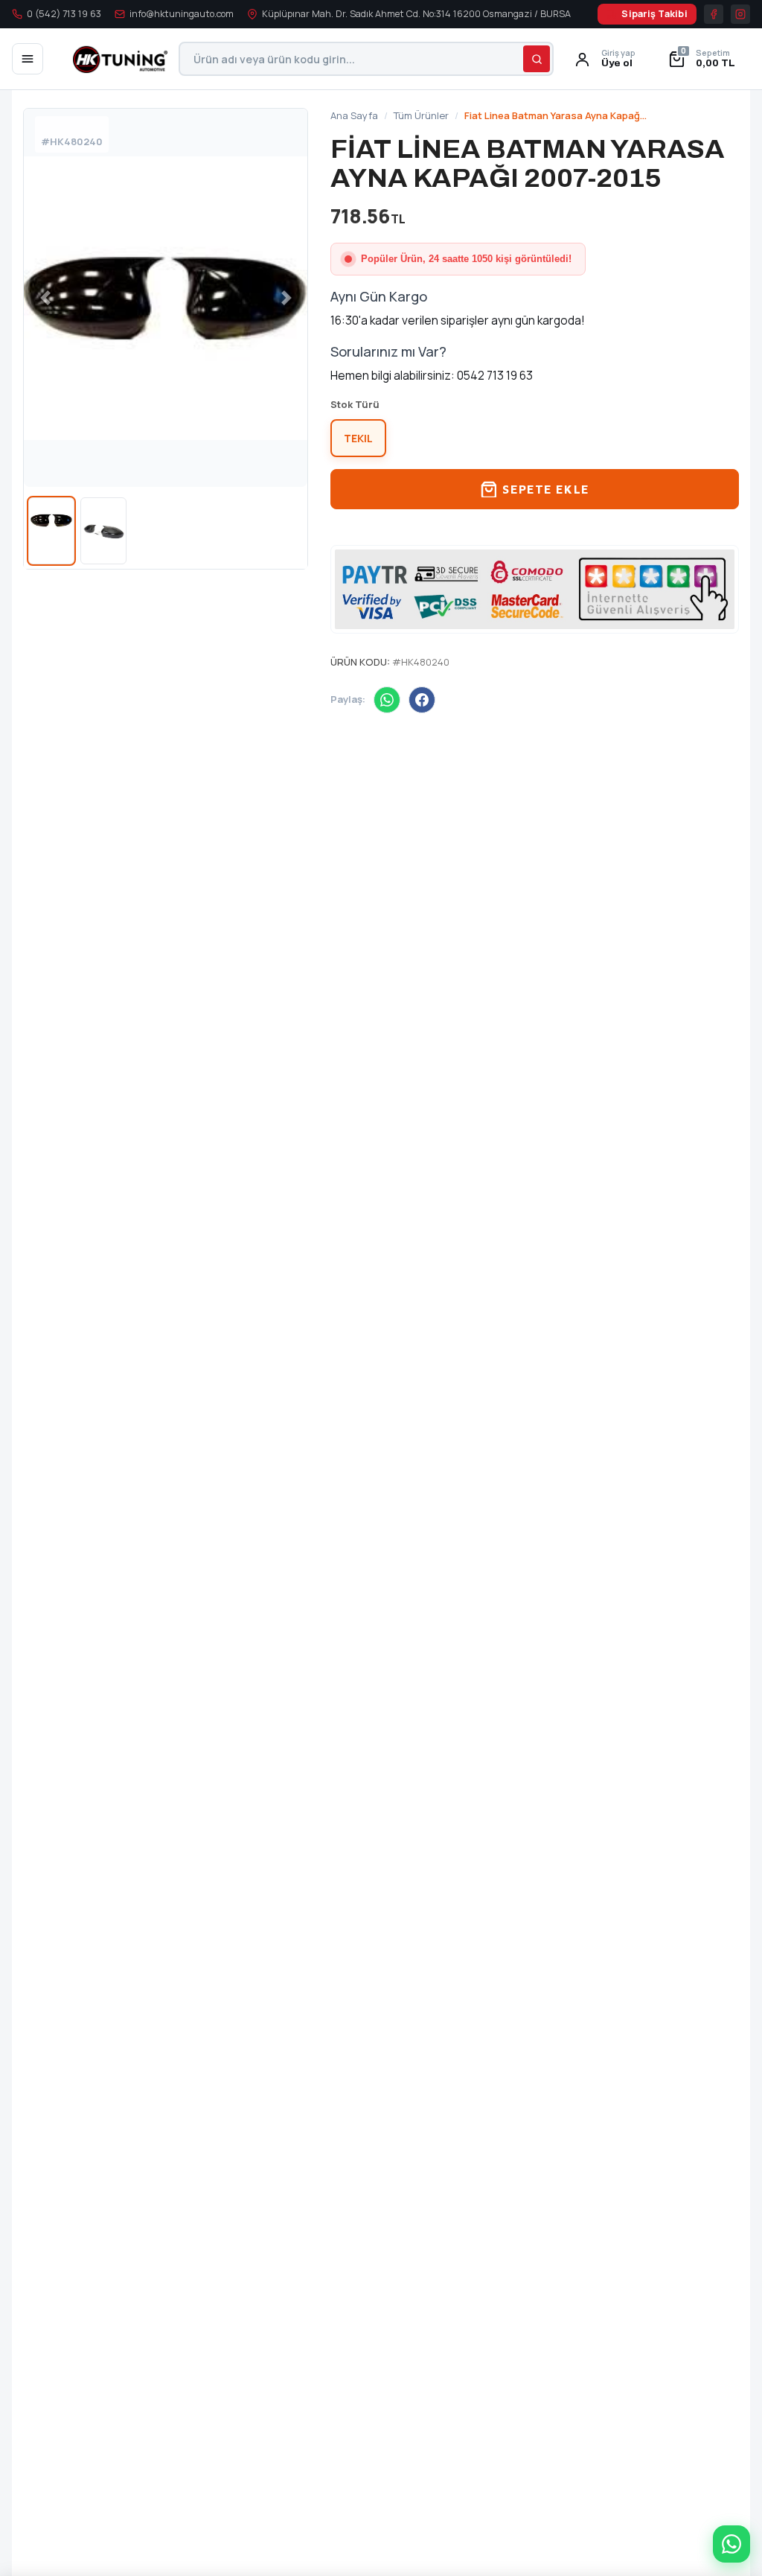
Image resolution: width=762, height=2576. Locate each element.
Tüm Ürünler (421, 115)
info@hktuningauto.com (182, 14)
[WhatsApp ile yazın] (731, 2544)
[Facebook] (422, 700)
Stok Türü (355, 404)
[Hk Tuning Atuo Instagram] (740, 14)
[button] (704, 59)
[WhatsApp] (387, 700)
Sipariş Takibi (654, 14)
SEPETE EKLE (545, 489)
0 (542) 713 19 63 (64, 14)
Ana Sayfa (354, 115)
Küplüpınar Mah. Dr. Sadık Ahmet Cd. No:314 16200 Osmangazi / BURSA (416, 14)
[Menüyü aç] (28, 59)
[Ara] (537, 59)
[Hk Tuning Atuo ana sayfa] (111, 59)
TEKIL (358, 438)
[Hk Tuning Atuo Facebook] (714, 14)
